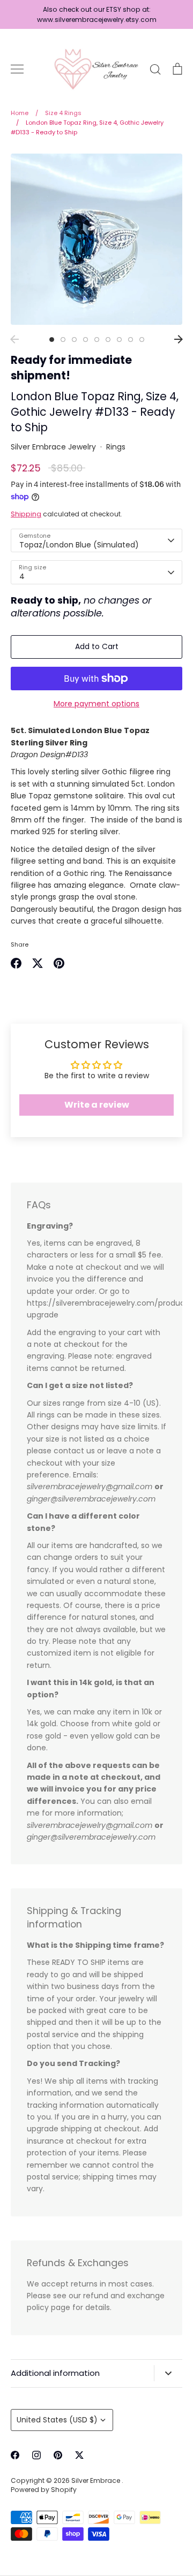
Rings (116, 447)
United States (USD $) (57, 2420)
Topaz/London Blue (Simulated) (79, 545)
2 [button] (63, 340)
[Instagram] (36, 2455)
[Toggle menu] (17, 69)
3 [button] (74, 340)
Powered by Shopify (44, 2490)
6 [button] (108, 340)
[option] (96, 239)
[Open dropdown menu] (168, 2373)
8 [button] (131, 340)
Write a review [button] (97, 1105)
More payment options (96, 704)
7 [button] (119, 340)
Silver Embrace (96, 2480)
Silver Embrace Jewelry (53, 447)
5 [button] (97, 340)
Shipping (26, 514)
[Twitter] (79, 2455)
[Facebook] (15, 2455)
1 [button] (52, 340)
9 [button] (142, 340)
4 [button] (86, 340)
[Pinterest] (58, 2455)
